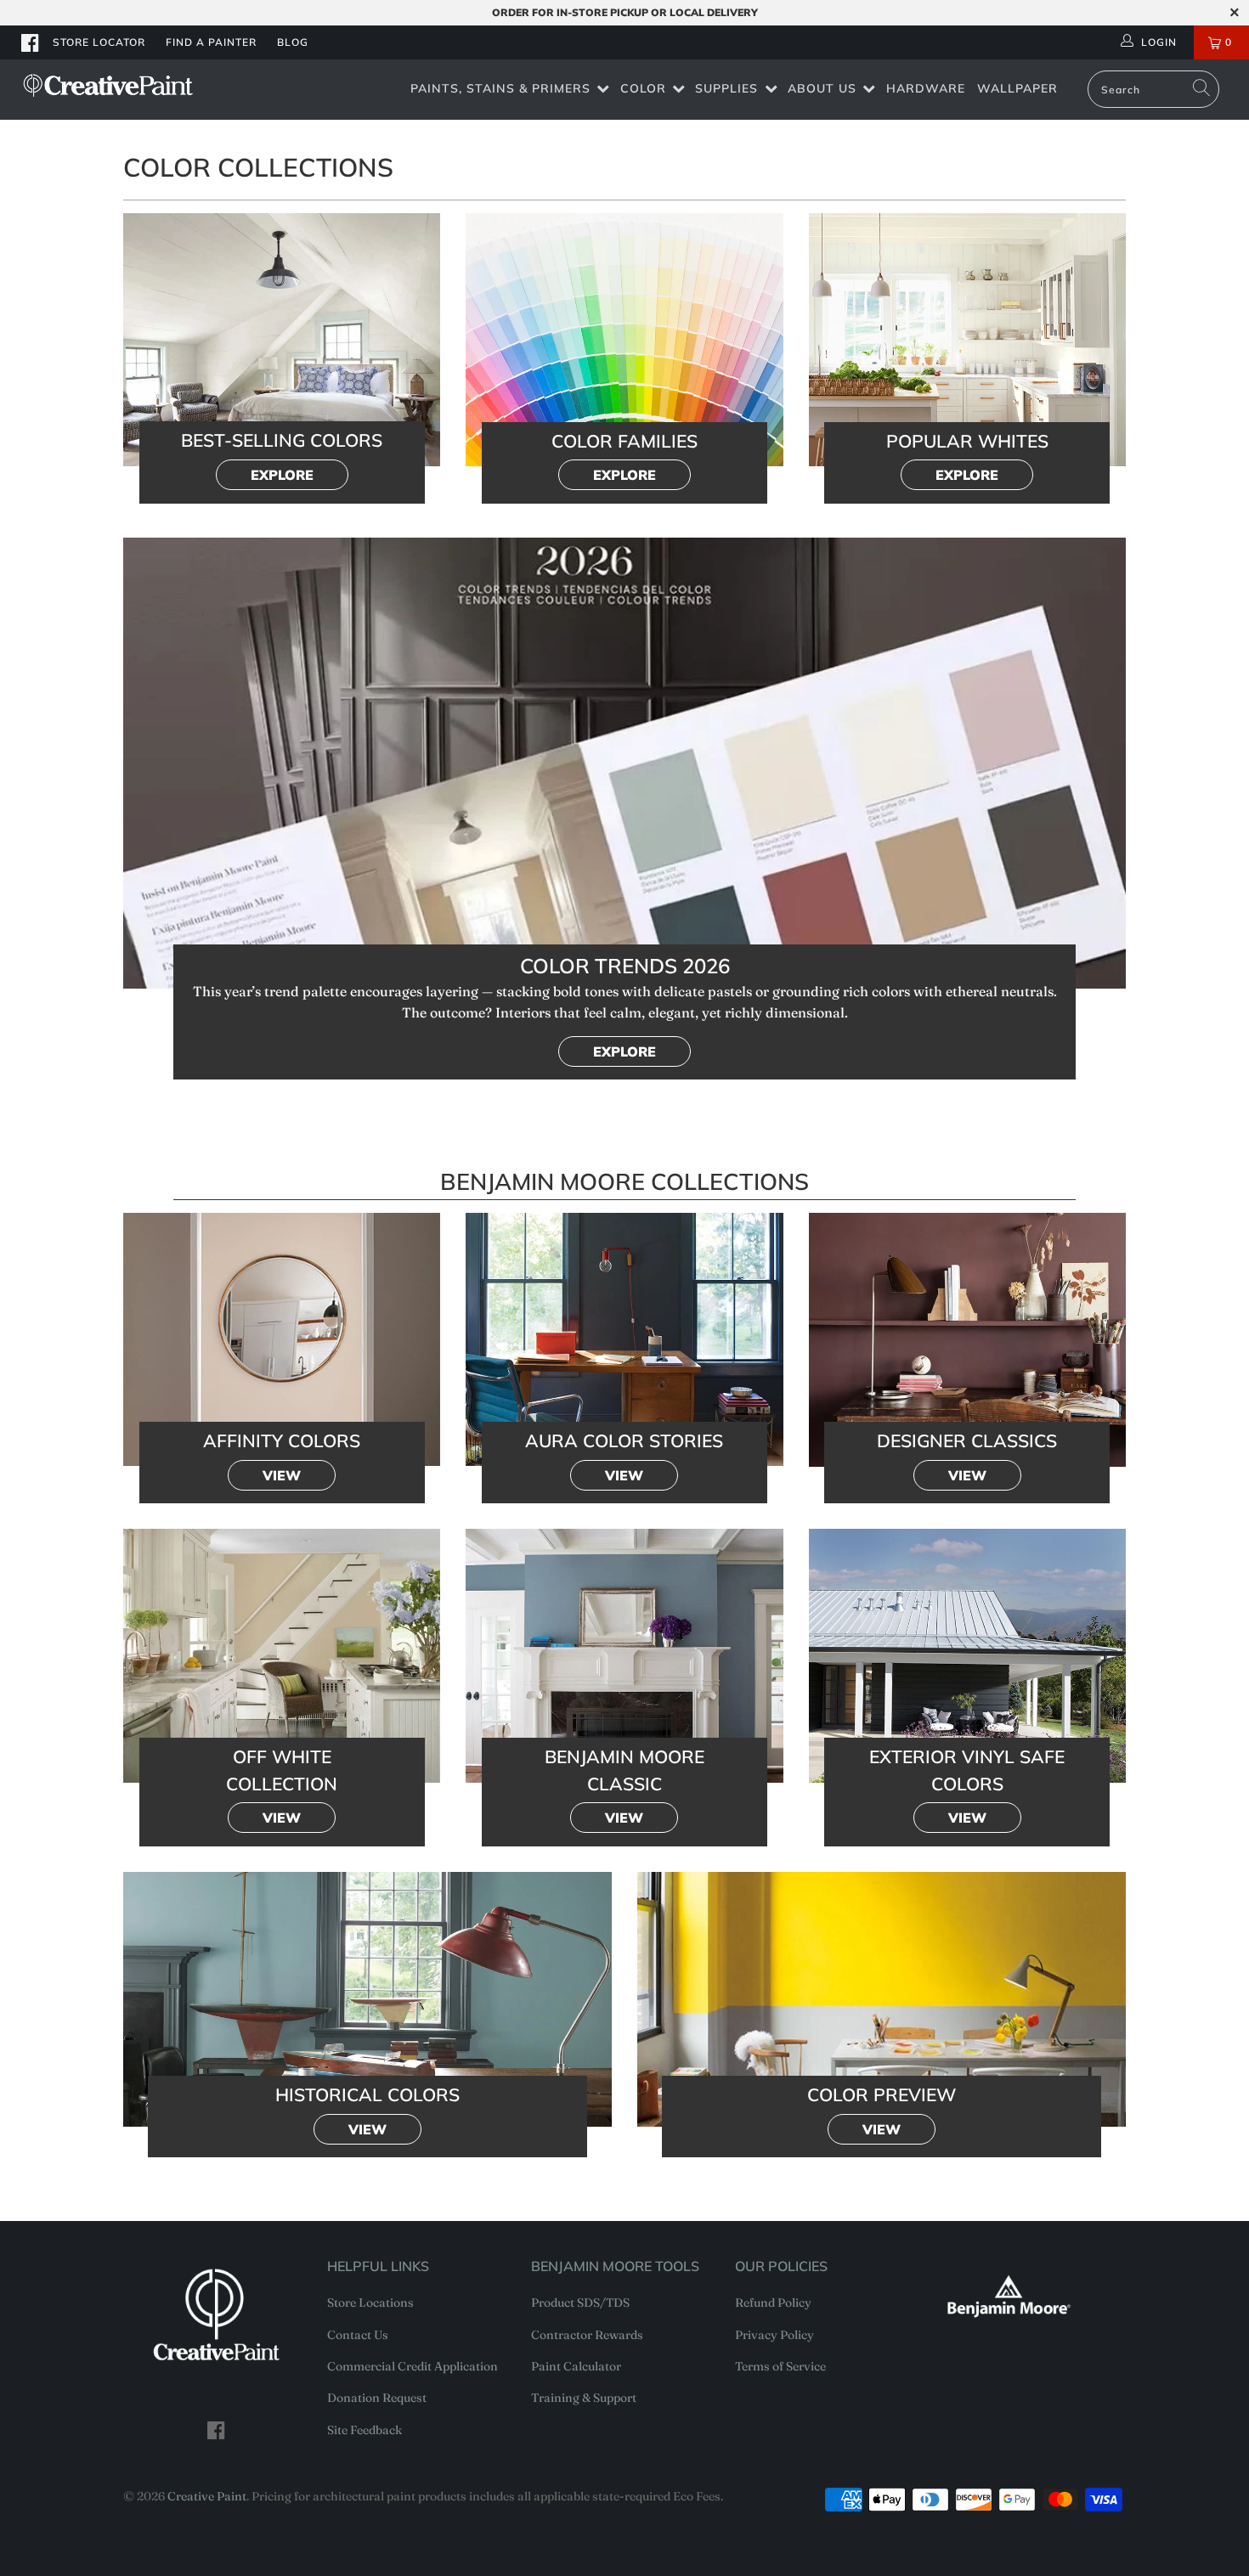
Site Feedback (365, 2430)
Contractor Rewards (587, 2335)
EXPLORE (282, 475)
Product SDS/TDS (580, 2303)
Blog (293, 42)
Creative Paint (207, 2496)
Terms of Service (780, 2366)
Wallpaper (1017, 88)
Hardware (926, 88)
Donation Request (377, 2398)
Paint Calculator (576, 2366)
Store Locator (99, 42)
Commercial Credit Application (413, 2366)
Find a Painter (211, 42)
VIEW (282, 1475)
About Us (822, 88)
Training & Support (584, 2398)
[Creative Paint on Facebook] (31, 42)
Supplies (726, 88)
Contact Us (358, 2335)
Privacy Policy (774, 2335)
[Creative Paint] (108, 85)
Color (643, 88)
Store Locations (370, 2303)
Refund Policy (773, 2303)
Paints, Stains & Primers (500, 88)
